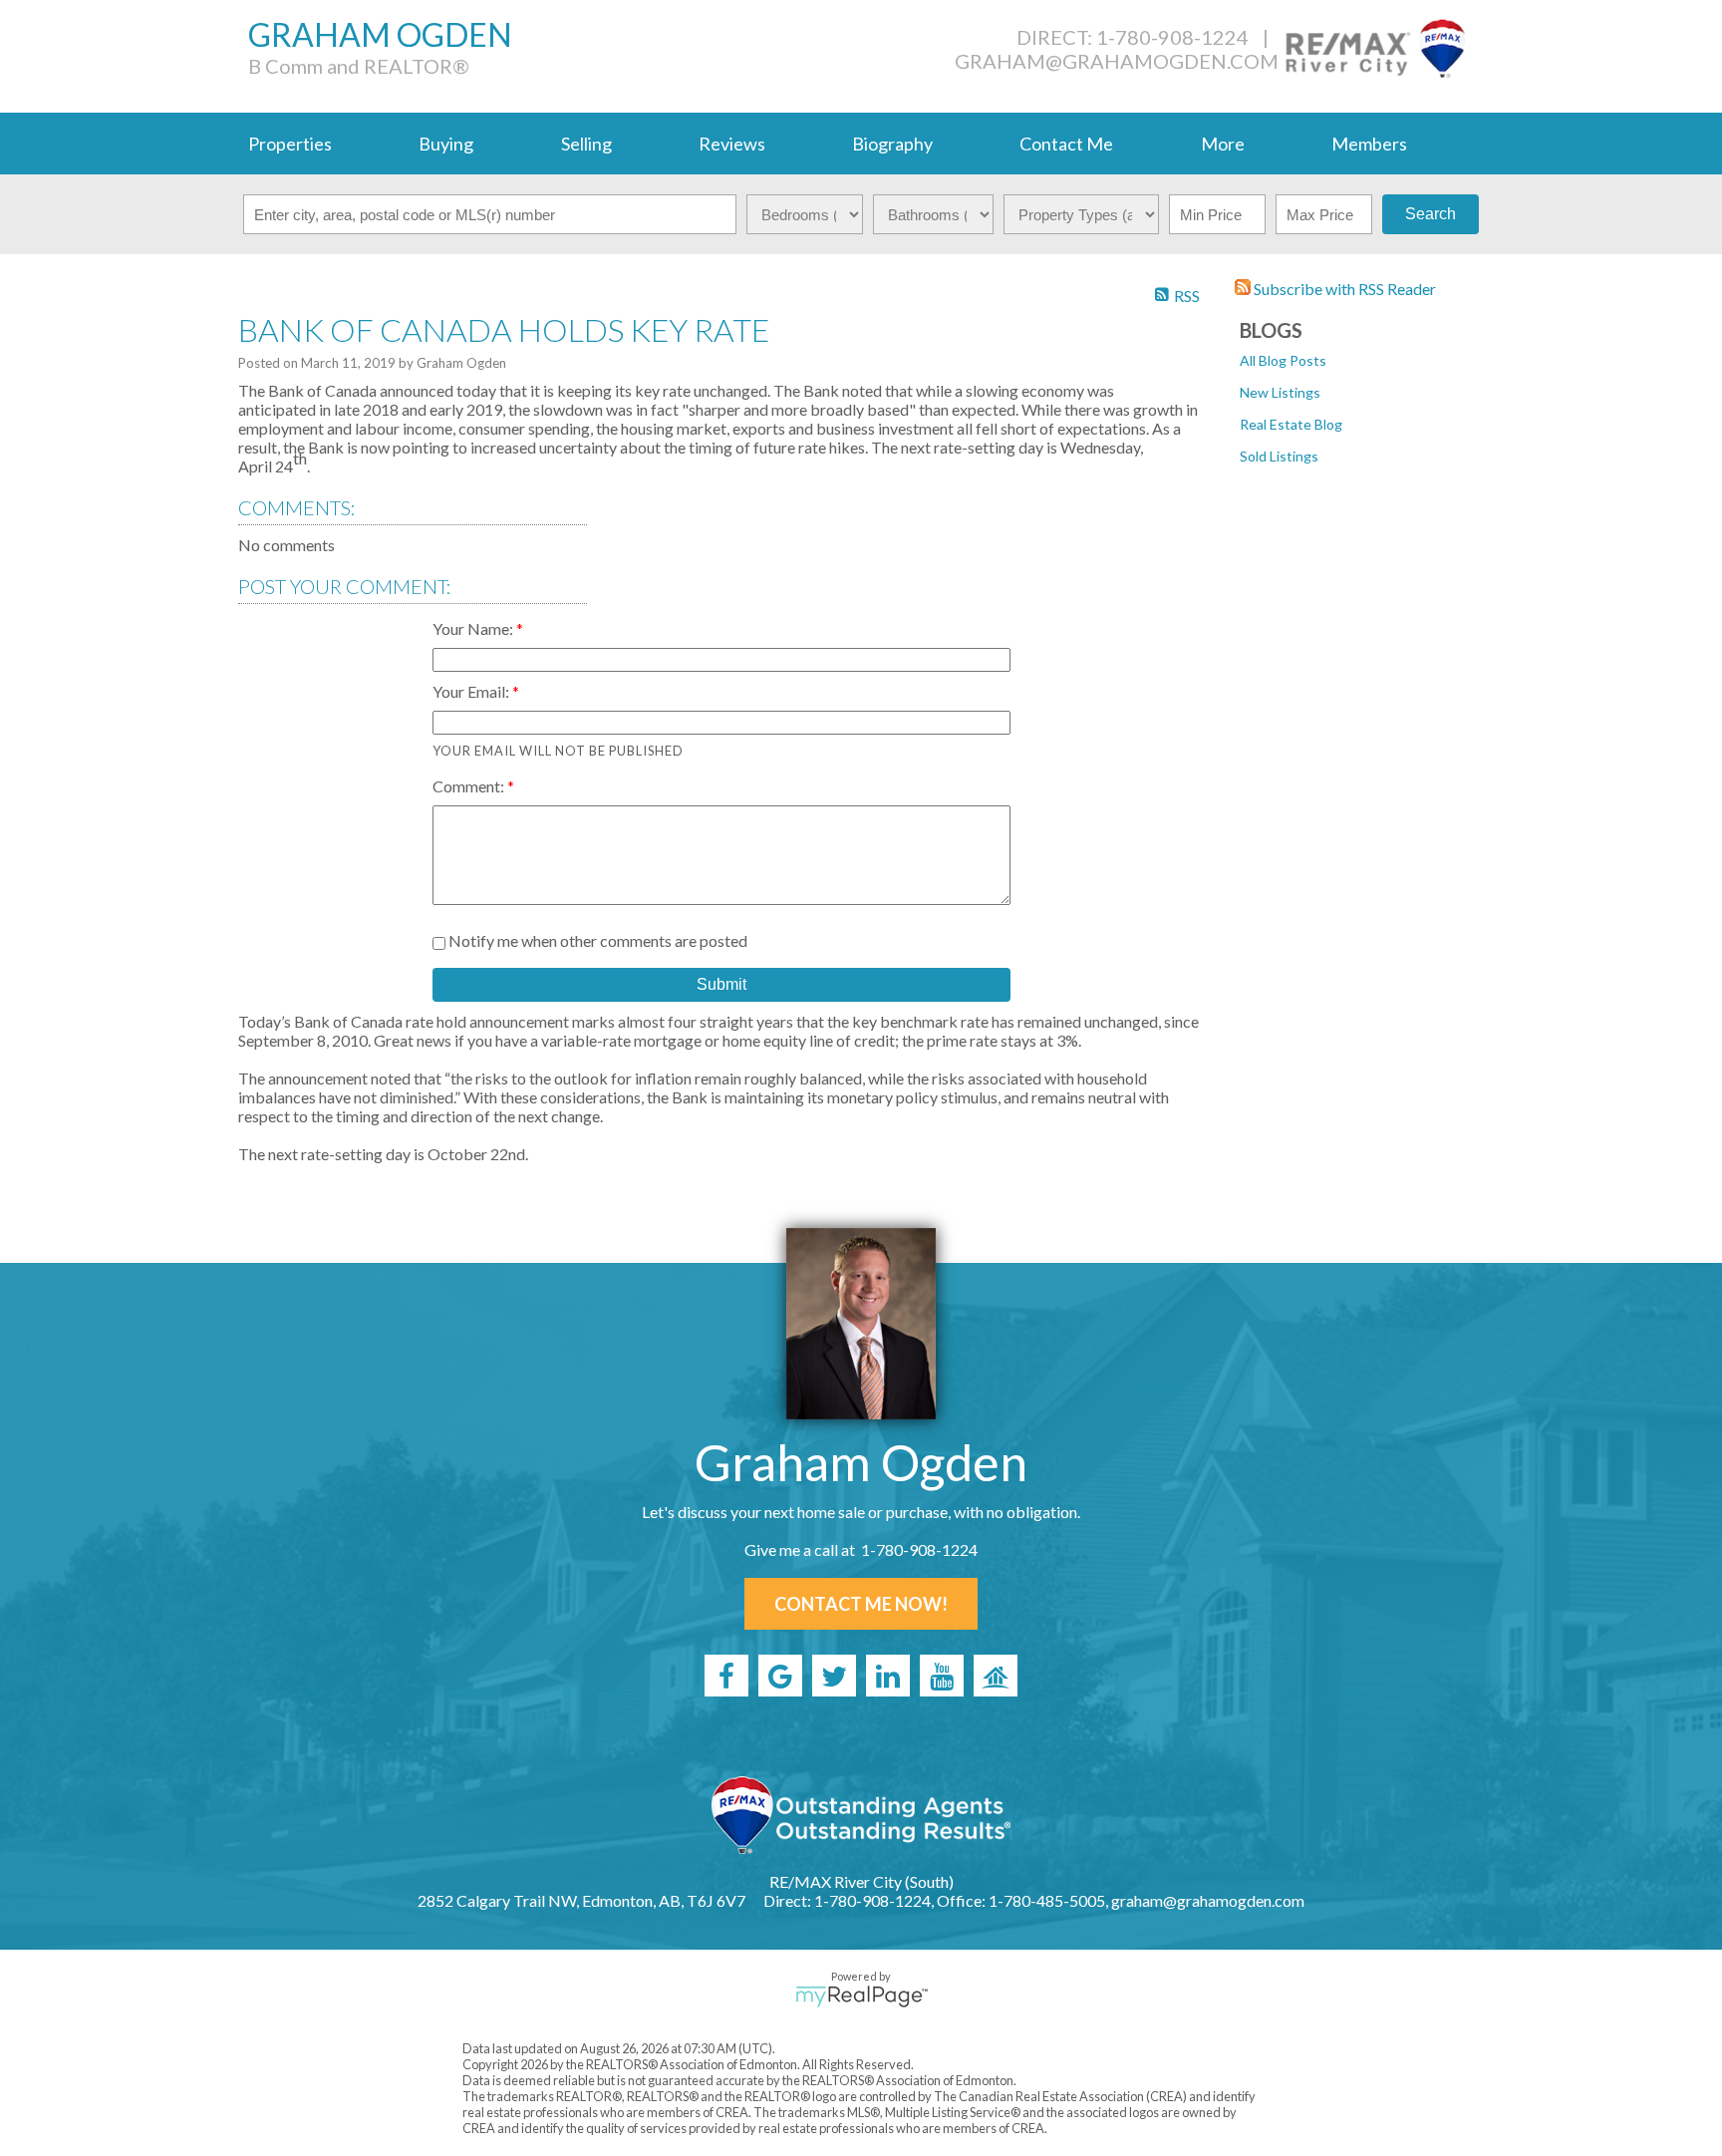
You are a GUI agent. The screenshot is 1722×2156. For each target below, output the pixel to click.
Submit (721, 984)
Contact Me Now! (861, 1604)
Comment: (470, 786)
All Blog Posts (1283, 360)
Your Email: (472, 691)
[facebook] (726, 1676)
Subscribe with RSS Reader (1343, 289)
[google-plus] (780, 1676)
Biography (892, 144)
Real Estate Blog (1291, 424)
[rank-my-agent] (996, 1676)
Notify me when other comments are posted (596, 940)
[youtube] (942, 1676)
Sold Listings (1279, 456)
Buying (446, 144)
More (1223, 144)
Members (1369, 144)
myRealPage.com (861, 1997)
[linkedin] (888, 1676)
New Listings (1280, 392)
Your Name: (474, 628)
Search (1431, 214)
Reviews (732, 144)
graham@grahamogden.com (1117, 61)
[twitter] (834, 1676)
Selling (586, 144)
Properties (290, 144)
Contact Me (1066, 144)
